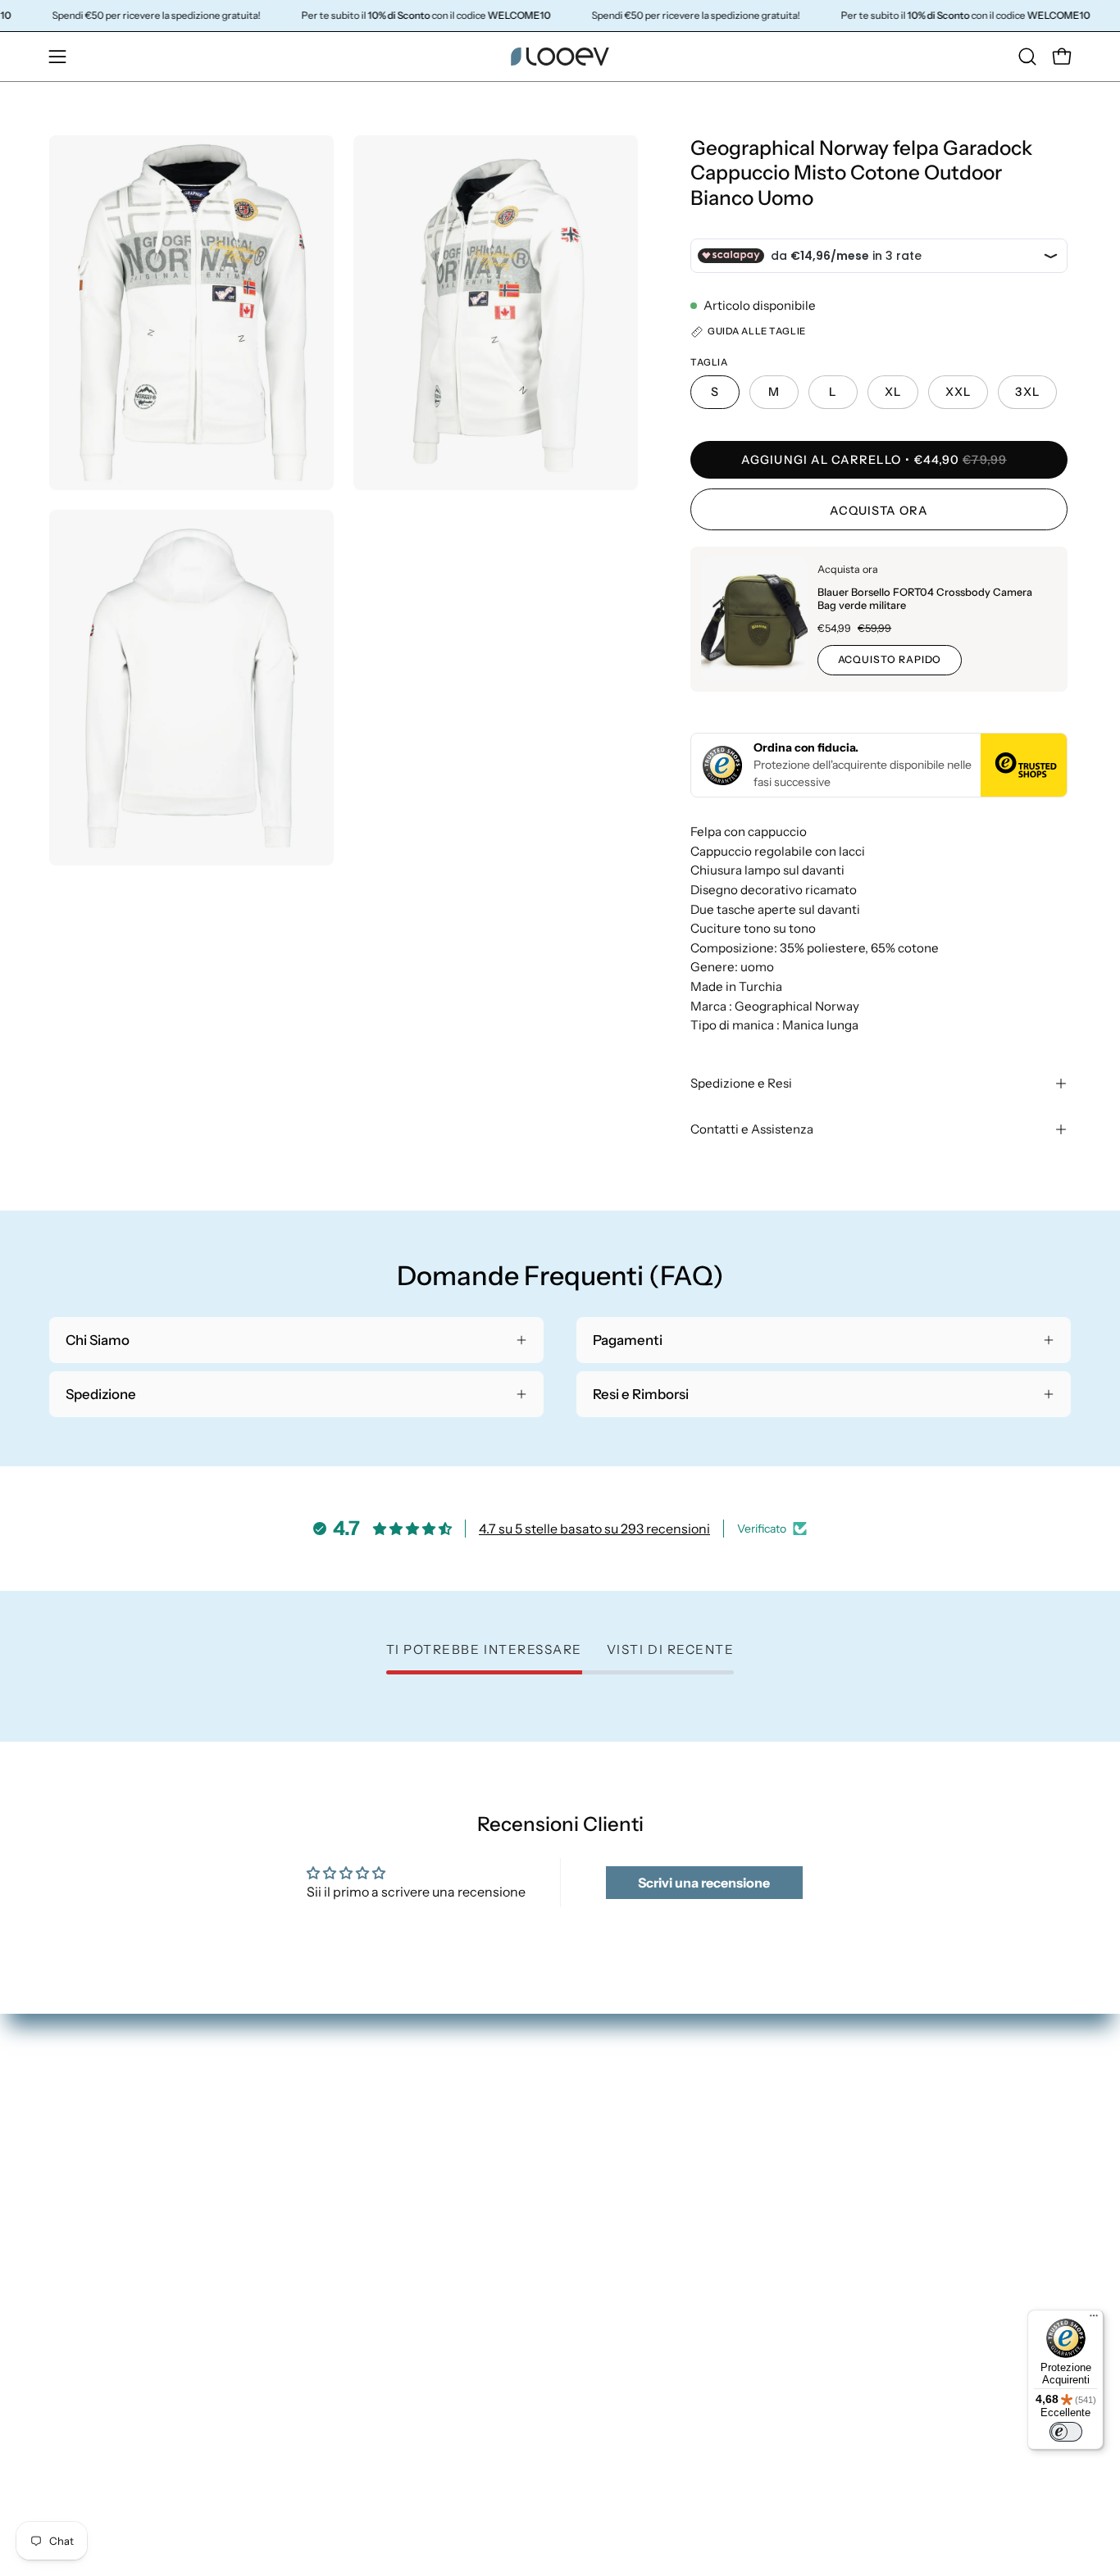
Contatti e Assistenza (752, 1129)
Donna (598, 2097)
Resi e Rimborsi (887, 2154)
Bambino (605, 2183)
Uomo (596, 2125)
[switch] (1066, 2432)
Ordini (860, 2097)
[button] (1027, 57)
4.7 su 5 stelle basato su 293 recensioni (594, 1529)
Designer (605, 2210)
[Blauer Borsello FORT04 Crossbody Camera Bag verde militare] (754, 619)
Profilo (861, 2125)
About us (605, 2239)
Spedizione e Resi (741, 1083)
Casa (592, 2154)
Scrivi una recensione (704, 1883)
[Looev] (560, 57)
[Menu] (1094, 2319)
